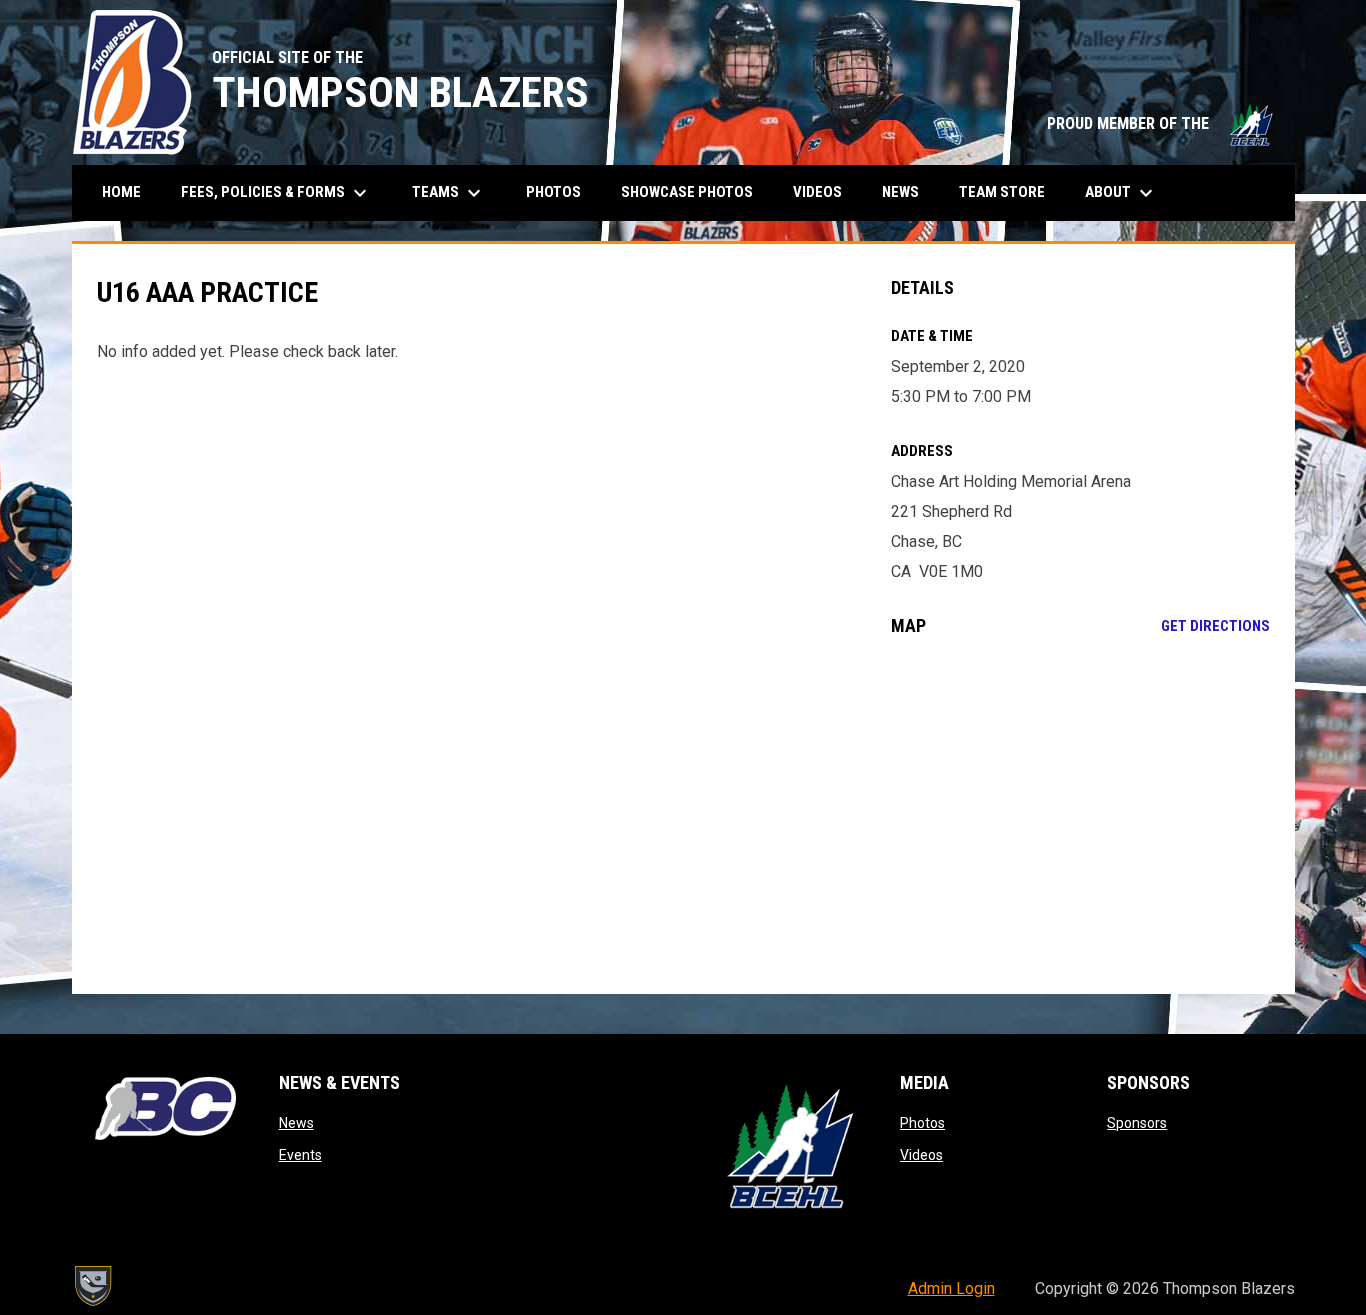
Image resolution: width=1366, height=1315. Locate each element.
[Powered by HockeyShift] (92, 1286)
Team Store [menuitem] (1009, 191)
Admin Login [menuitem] (951, 1288)
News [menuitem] (900, 192)
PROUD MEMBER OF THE (1161, 123)
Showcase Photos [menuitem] (694, 191)
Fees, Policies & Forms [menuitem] (276, 193)
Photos (922, 1123)
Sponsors (1137, 1123)
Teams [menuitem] (449, 193)
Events (300, 1155)
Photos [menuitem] (553, 192)
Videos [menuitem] (817, 192)
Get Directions (1215, 626)
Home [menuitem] (121, 192)
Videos (921, 1155)
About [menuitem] (1121, 193)
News (296, 1123)
